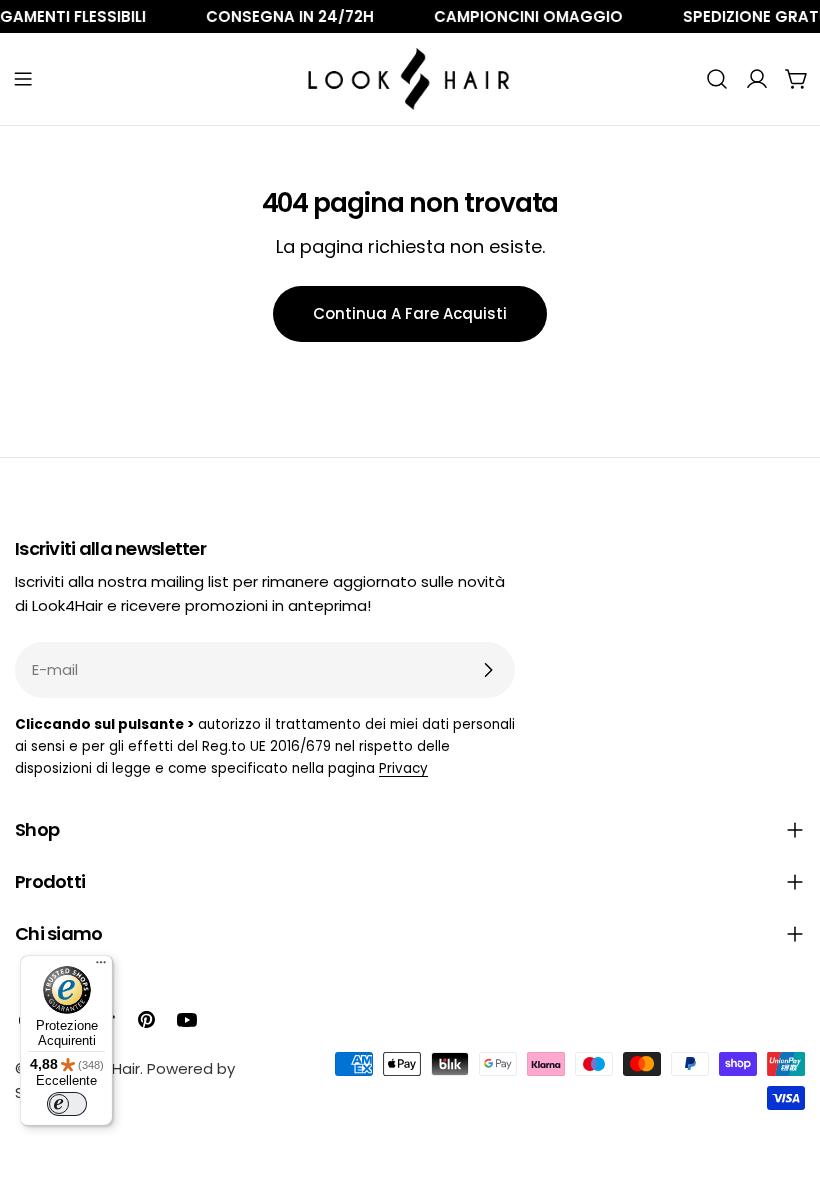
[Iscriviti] (488, 670)
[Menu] (101, 967)
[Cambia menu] (23, 79)
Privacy (403, 768)
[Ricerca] (717, 79)
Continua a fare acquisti (410, 313)
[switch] (67, 1104)
